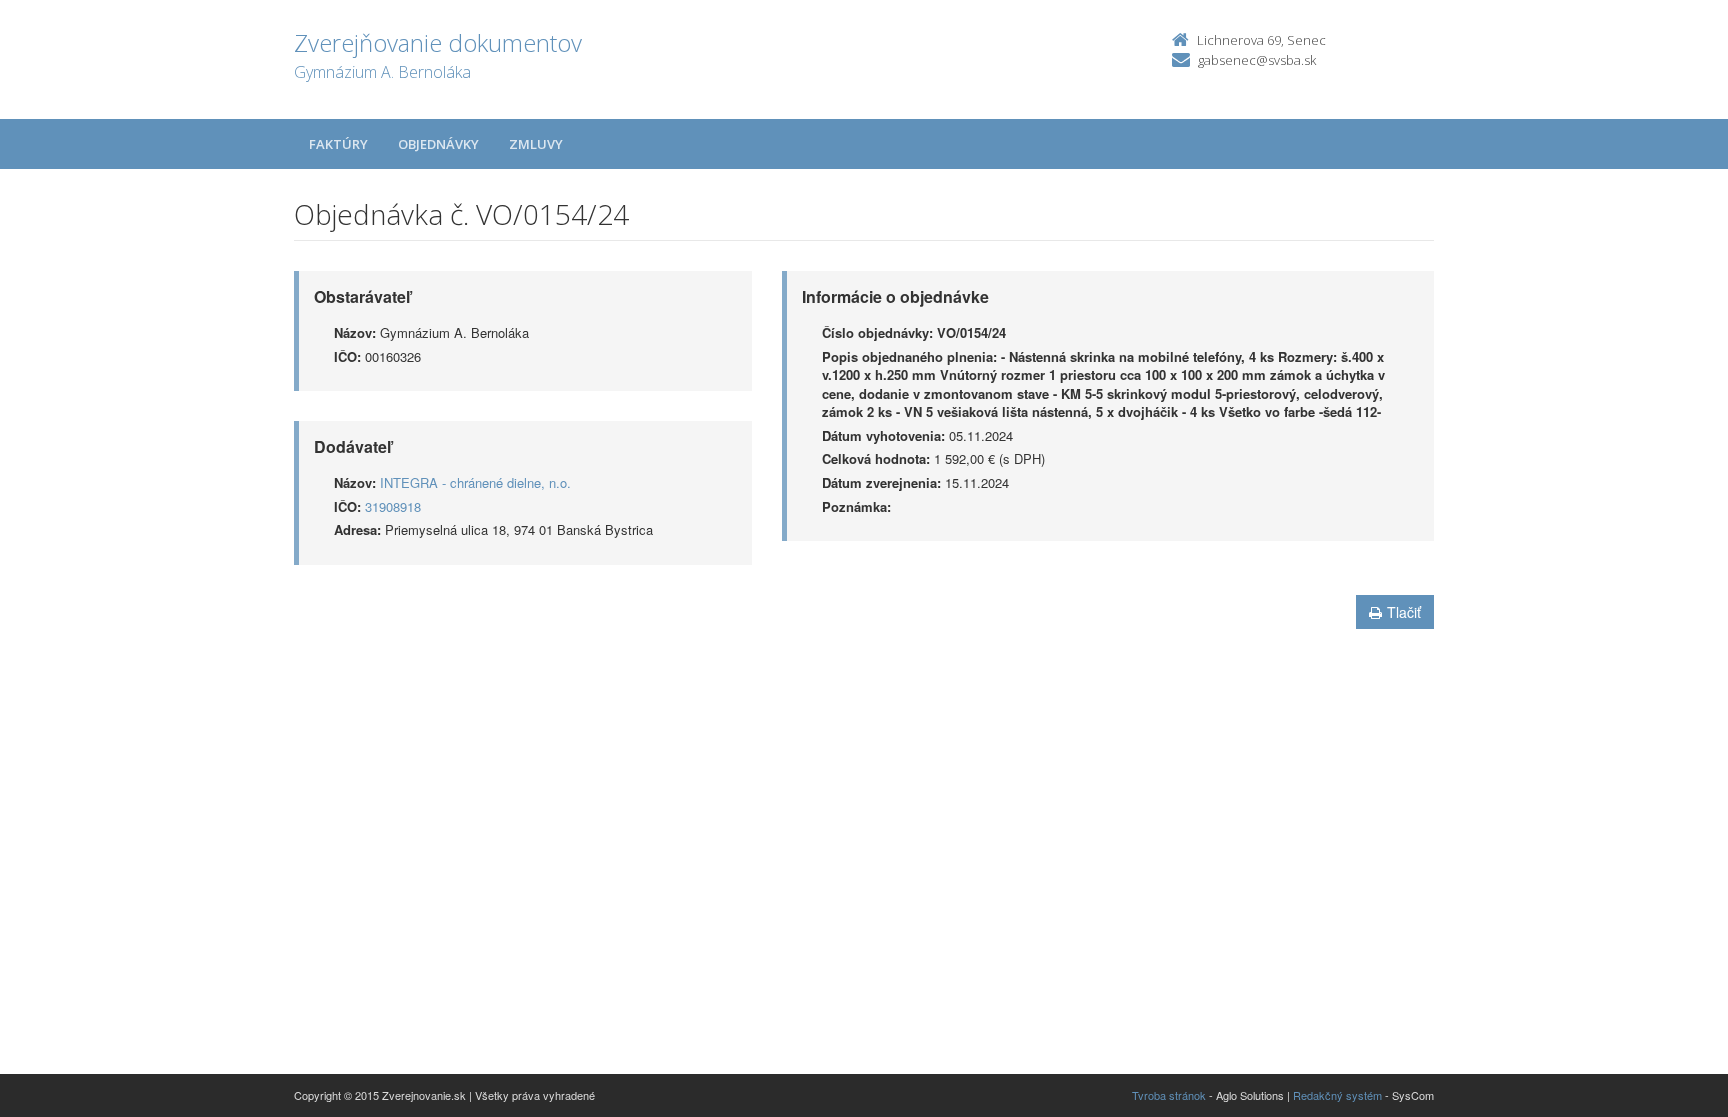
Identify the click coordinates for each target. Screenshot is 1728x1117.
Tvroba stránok (1169, 1095)
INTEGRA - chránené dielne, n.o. (475, 482)
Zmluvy (536, 144)
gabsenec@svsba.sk (1257, 60)
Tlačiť (1404, 612)
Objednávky (438, 144)
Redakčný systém (1337, 1095)
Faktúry (338, 144)
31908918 (393, 506)
